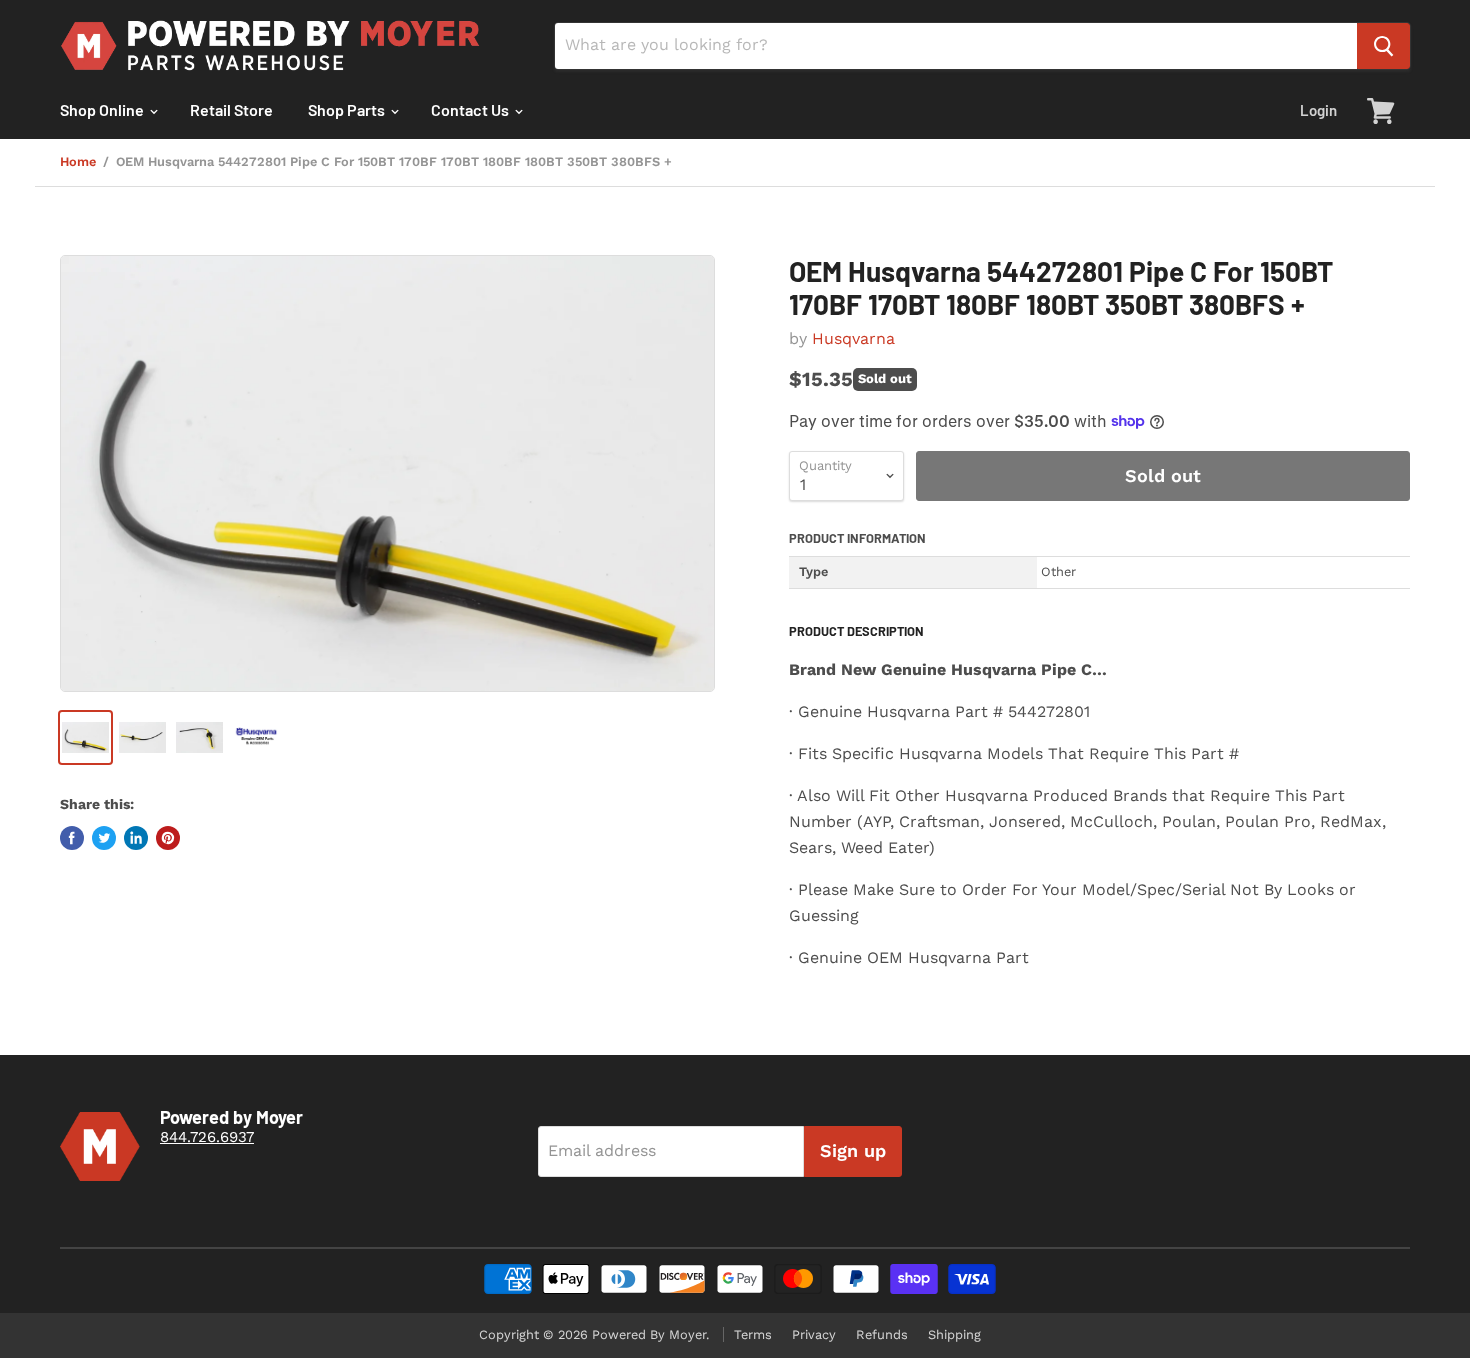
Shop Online (103, 109)
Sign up (853, 1150)
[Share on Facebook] (72, 838)
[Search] (1383, 46)
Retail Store (231, 109)
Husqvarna (853, 338)
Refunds (882, 1334)
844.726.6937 (207, 1137)
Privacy (814, 1334)
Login (1318, 110)
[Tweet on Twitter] (104, 838)
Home (78, 162)
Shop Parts (348, 109)
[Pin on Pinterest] (168, 838)
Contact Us (471, 109)
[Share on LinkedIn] (136, 838)
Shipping (954, 1334)
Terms (753, 1334)
